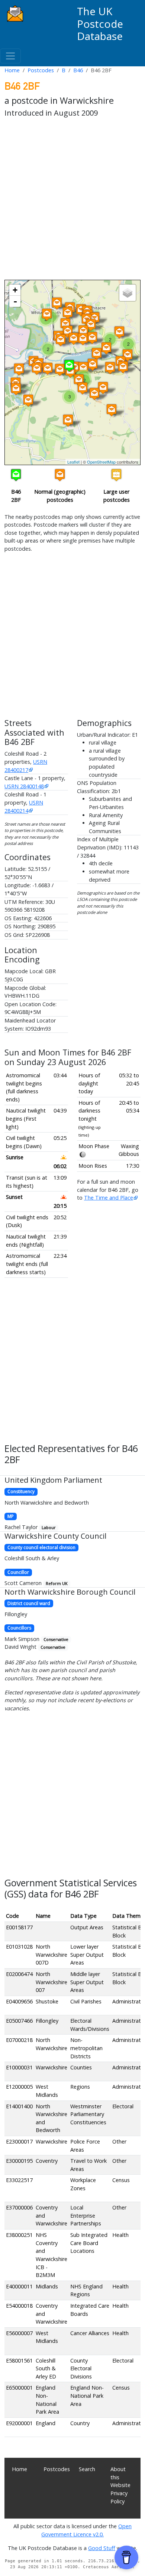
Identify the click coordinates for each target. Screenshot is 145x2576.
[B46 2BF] (69, 366)
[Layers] (128, 293)
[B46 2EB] (68, 313)
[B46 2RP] (112, 410)
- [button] (15, 301)
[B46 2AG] (37, 369)
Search (87, 2469)
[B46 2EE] (65, 324)
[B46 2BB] (106, 348)
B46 (78, 70)
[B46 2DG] (92, 338)
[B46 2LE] (128, 355)
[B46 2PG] (119, 332)
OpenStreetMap (101, 462)
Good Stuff (102, 2548)
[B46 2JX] (93, 364)
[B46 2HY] (57, 303)
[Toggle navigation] (10, 56)
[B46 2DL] (83, 331)
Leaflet (73, 462)
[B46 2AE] (19, 369)
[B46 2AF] (16, 389)
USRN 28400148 (24, 786)
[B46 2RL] (103, 388)
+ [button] (15, 290)
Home (12, 70)
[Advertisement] (72, 200)
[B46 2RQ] (79, 380)
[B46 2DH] (91, 325)
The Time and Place (109, 1198)
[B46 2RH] (83, 388)
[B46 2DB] (61, 340)
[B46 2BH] (83, 368)
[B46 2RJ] (94, 394)
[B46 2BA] (97, 354)
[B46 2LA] (123, 367)
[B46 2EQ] (47, 314)
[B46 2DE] (83, 339)
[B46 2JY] (110, 368)
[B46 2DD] (74, 339)
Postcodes (41, 70)
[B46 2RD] (68, 420)
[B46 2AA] (28, 400)
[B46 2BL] (60, 370)
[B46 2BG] (48, 369)
